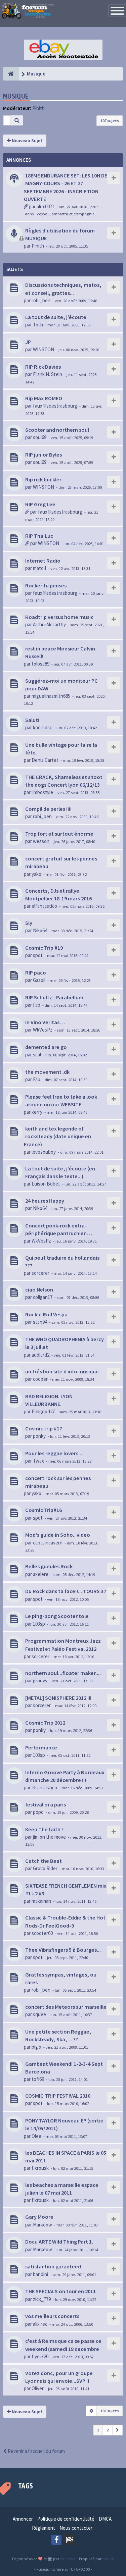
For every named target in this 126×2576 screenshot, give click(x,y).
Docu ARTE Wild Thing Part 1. (59, 2242)
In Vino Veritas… (45, 1022)
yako (36, 874)
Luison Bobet (46, 1184)
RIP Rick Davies (43, 367)
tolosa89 (40, 664)
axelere (41, 1574)
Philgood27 (43, 1411)
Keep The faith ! (44, 1829)
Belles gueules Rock (49, 1566)
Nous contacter (76, 2528)
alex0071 (46, 206)
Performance (41, 1747)
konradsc (43, 727)
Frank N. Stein (48, 374)
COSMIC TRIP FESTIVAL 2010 (58, 2096)
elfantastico (44, 906)
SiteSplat (67, 2559)
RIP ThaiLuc (39, 536)
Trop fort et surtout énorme (59, 834)
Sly (29, 923)
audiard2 (40, 1355)
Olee (36, 2136)
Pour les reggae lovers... (54, 1453)
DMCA (105, 2519)
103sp (39, 1624)
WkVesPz (43, 1030)
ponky (39, 1436)
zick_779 (42, 2299)
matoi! (39, 568)
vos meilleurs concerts (52, 2316)
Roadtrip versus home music (59, 617)
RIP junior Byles (44, 455)
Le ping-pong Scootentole (57, 1616)
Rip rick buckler (43, 479)
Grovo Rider (45, 1868)
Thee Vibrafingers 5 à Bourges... (63, 1950)
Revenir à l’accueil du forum (36, 2451)
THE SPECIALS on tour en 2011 (60, 2291)
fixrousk (40, 2168)
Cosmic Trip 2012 (45, 1723)
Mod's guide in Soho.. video (58, 1535)
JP (28, 342)
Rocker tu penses (46, 585)
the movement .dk (47, 1072)
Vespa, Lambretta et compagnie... (67, 214)
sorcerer (40, 1273)
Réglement (44, 2528)
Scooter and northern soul (57, 430)
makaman (41, 1901)
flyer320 (40, 2356)
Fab (37, 1005)
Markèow (43, 2225)
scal (37, 1055)
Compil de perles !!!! (48, 809)
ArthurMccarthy (49, 624)
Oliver (38, 2388)
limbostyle (42, 792)
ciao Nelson (39, 1290)
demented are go (46, 1047)
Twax (38, 1461)
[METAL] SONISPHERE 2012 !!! (58, 1698)
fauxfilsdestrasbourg (55, 406)
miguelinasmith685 (51, 696)
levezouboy (44, 1152)
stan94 (40, 1322)
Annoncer (23, 2519)
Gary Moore (39, 2217)
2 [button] (108, 2430)
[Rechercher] (17, 120)
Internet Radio (43, 561)
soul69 (40, 437)
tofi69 (38, 2079)
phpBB (108, 2559)
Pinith (38, 108)
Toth (38, 325)
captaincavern (48, 1543)
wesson (41, 841)
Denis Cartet (45, 760)
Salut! (32, 720)
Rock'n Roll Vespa (46, 1314)
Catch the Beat (44, 1861)
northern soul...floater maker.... (63, 1673)
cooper (40, 1379)
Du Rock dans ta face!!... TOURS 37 (66, 1591)
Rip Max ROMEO (44, 398)
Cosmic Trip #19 (44, 948)
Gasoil (39, 980)
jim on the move (49, 1837)
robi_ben (41, 300)
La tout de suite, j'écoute (56, 317)
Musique (16, 96)
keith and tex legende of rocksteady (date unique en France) (57, 1136)
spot (38, 955)
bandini (40, 2274)
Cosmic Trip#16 (44, 1510)
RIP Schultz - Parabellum (54, 997)
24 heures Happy (45, 1201)
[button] (117, 2430)
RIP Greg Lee (40, 504)
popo (38, 1812)
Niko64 (40, 930)
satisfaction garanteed (53, 2266)
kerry (37, 1112)
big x (36, 2047)
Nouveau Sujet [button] (27, 141)
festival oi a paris (46, 1804)
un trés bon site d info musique (62, 1371)
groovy (40, 1680)
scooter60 (42, 1933)
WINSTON (44, 349)
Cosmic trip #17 (44, 1428)
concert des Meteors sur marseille (66, 2007)
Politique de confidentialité (66, 2519)
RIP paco (36, 972)
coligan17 (43, 1297)
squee (39, 2014)
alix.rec (40, 2324)
